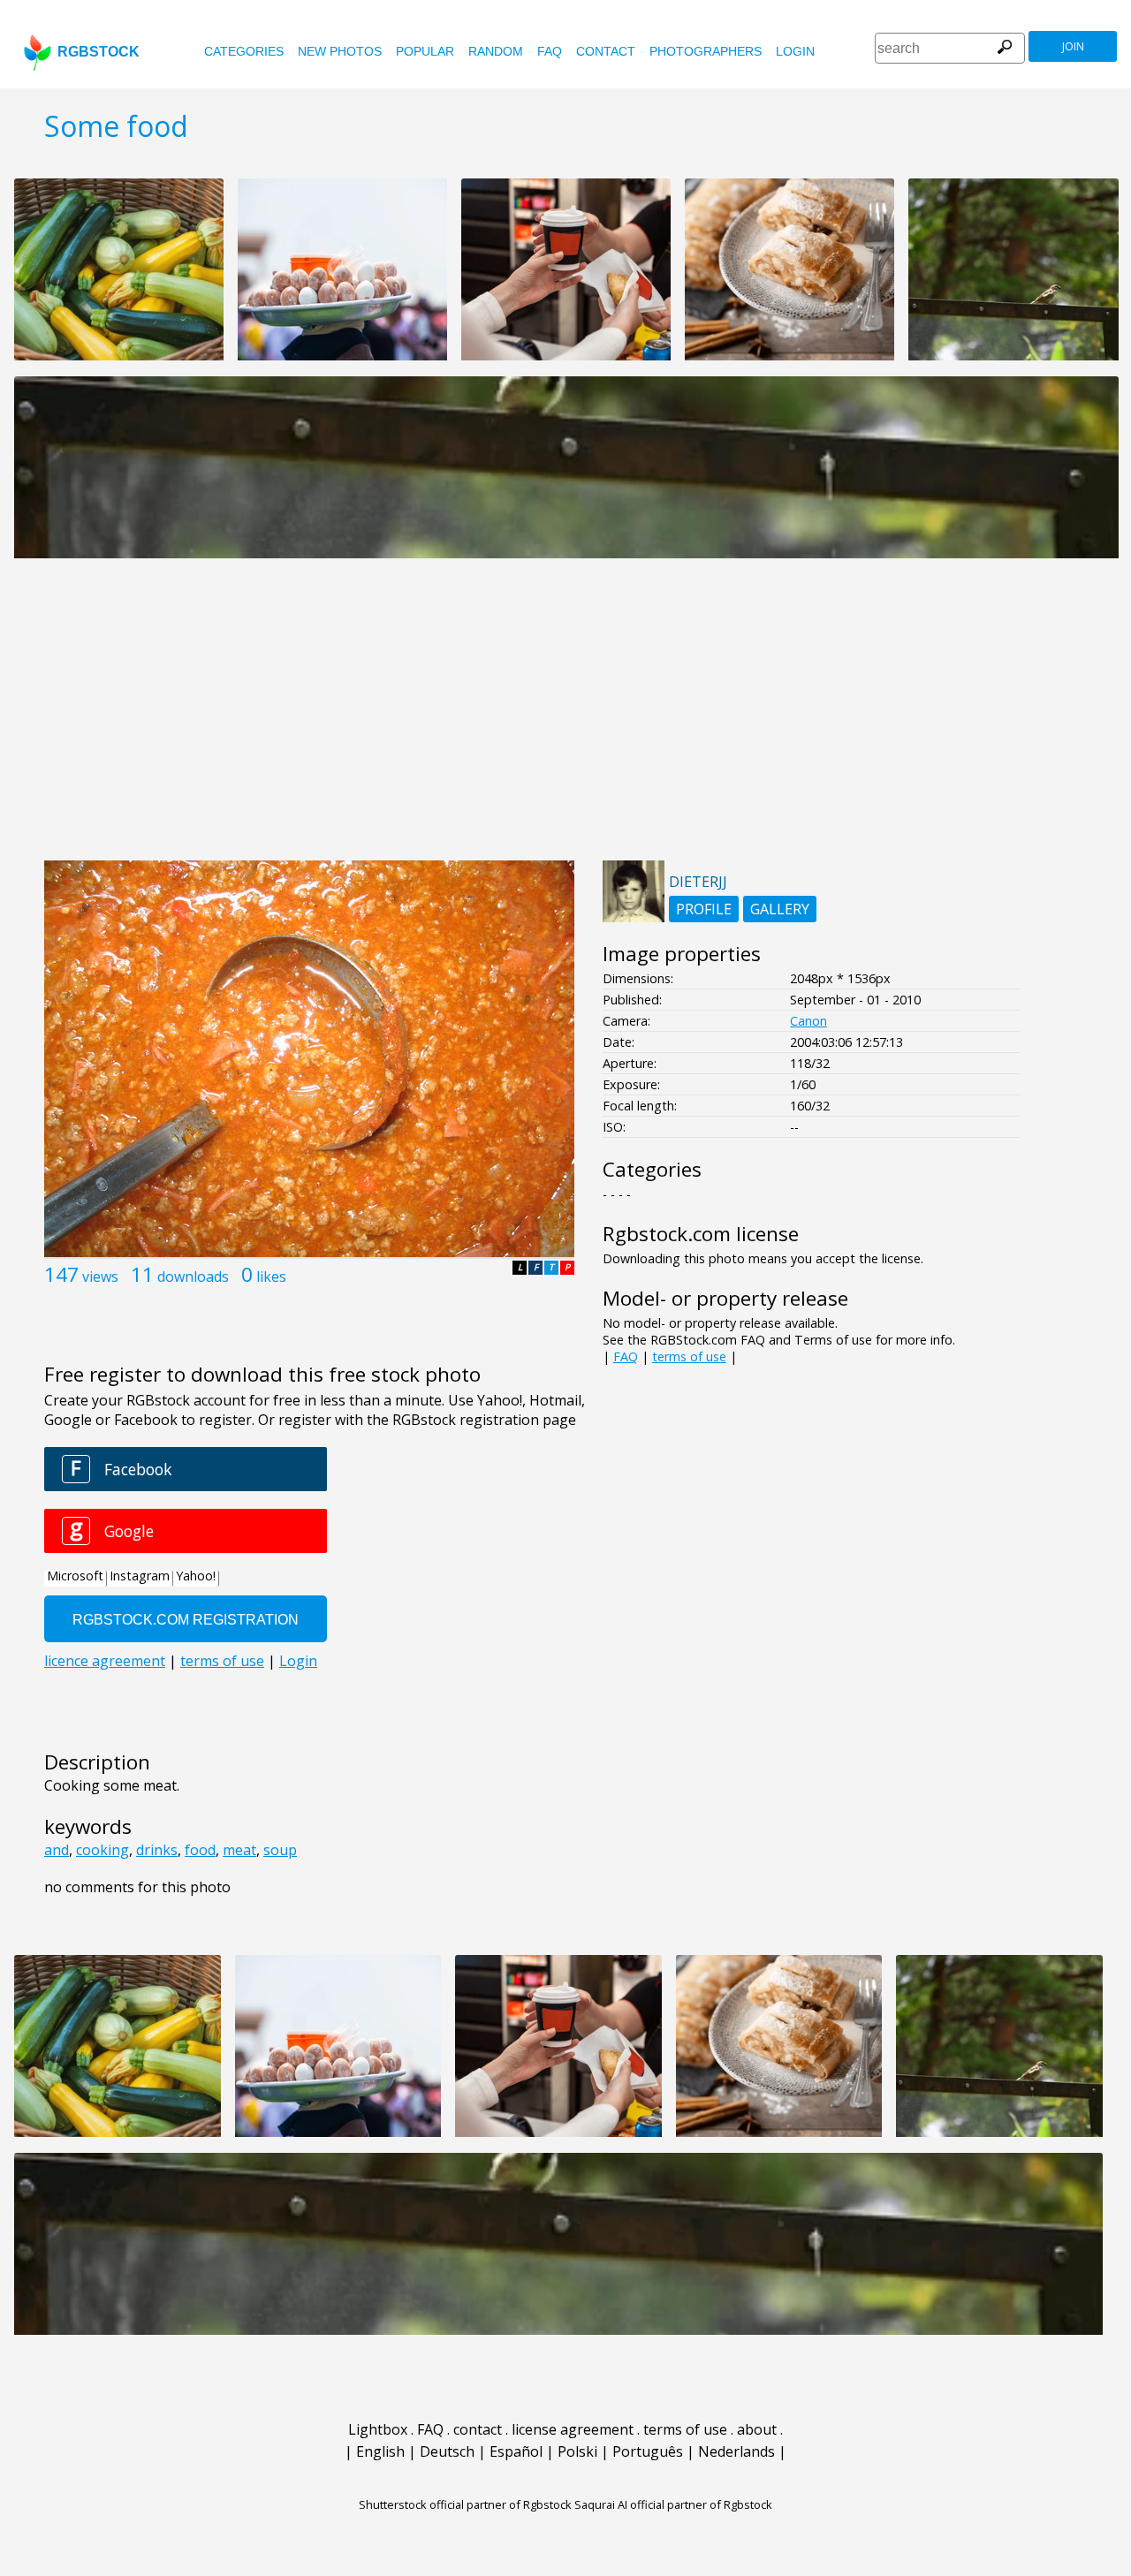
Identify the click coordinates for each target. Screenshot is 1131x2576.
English (380, 2451)
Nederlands (736, 2451)
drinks (157, 1850)
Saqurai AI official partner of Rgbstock (673, 2504)
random (496, 51)
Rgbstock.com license (701, 1234)
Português (648, 2451)
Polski (577, 2451)
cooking (102, 1850)
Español (516, 2451)
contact (606, 51)
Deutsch (447, 2451)
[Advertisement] (565, 719)
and (57, 1850)
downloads (193, 1277)
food (200, 1850)
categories (244, 51)
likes (271, 1277)
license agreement (573, 2429)
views (100, 1277)
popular (425, 51)
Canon (808, 1021)
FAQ (550, 51)
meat (239, 1850)
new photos (340, 51)
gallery (780, 909)
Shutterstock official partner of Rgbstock (465, 2504)
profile (704, 909)
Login (795, 51)
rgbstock (99, 52)
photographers (706, 51)
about (757, 2429)
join (1073, 46)
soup (280, 1850)
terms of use (689, 1356)
